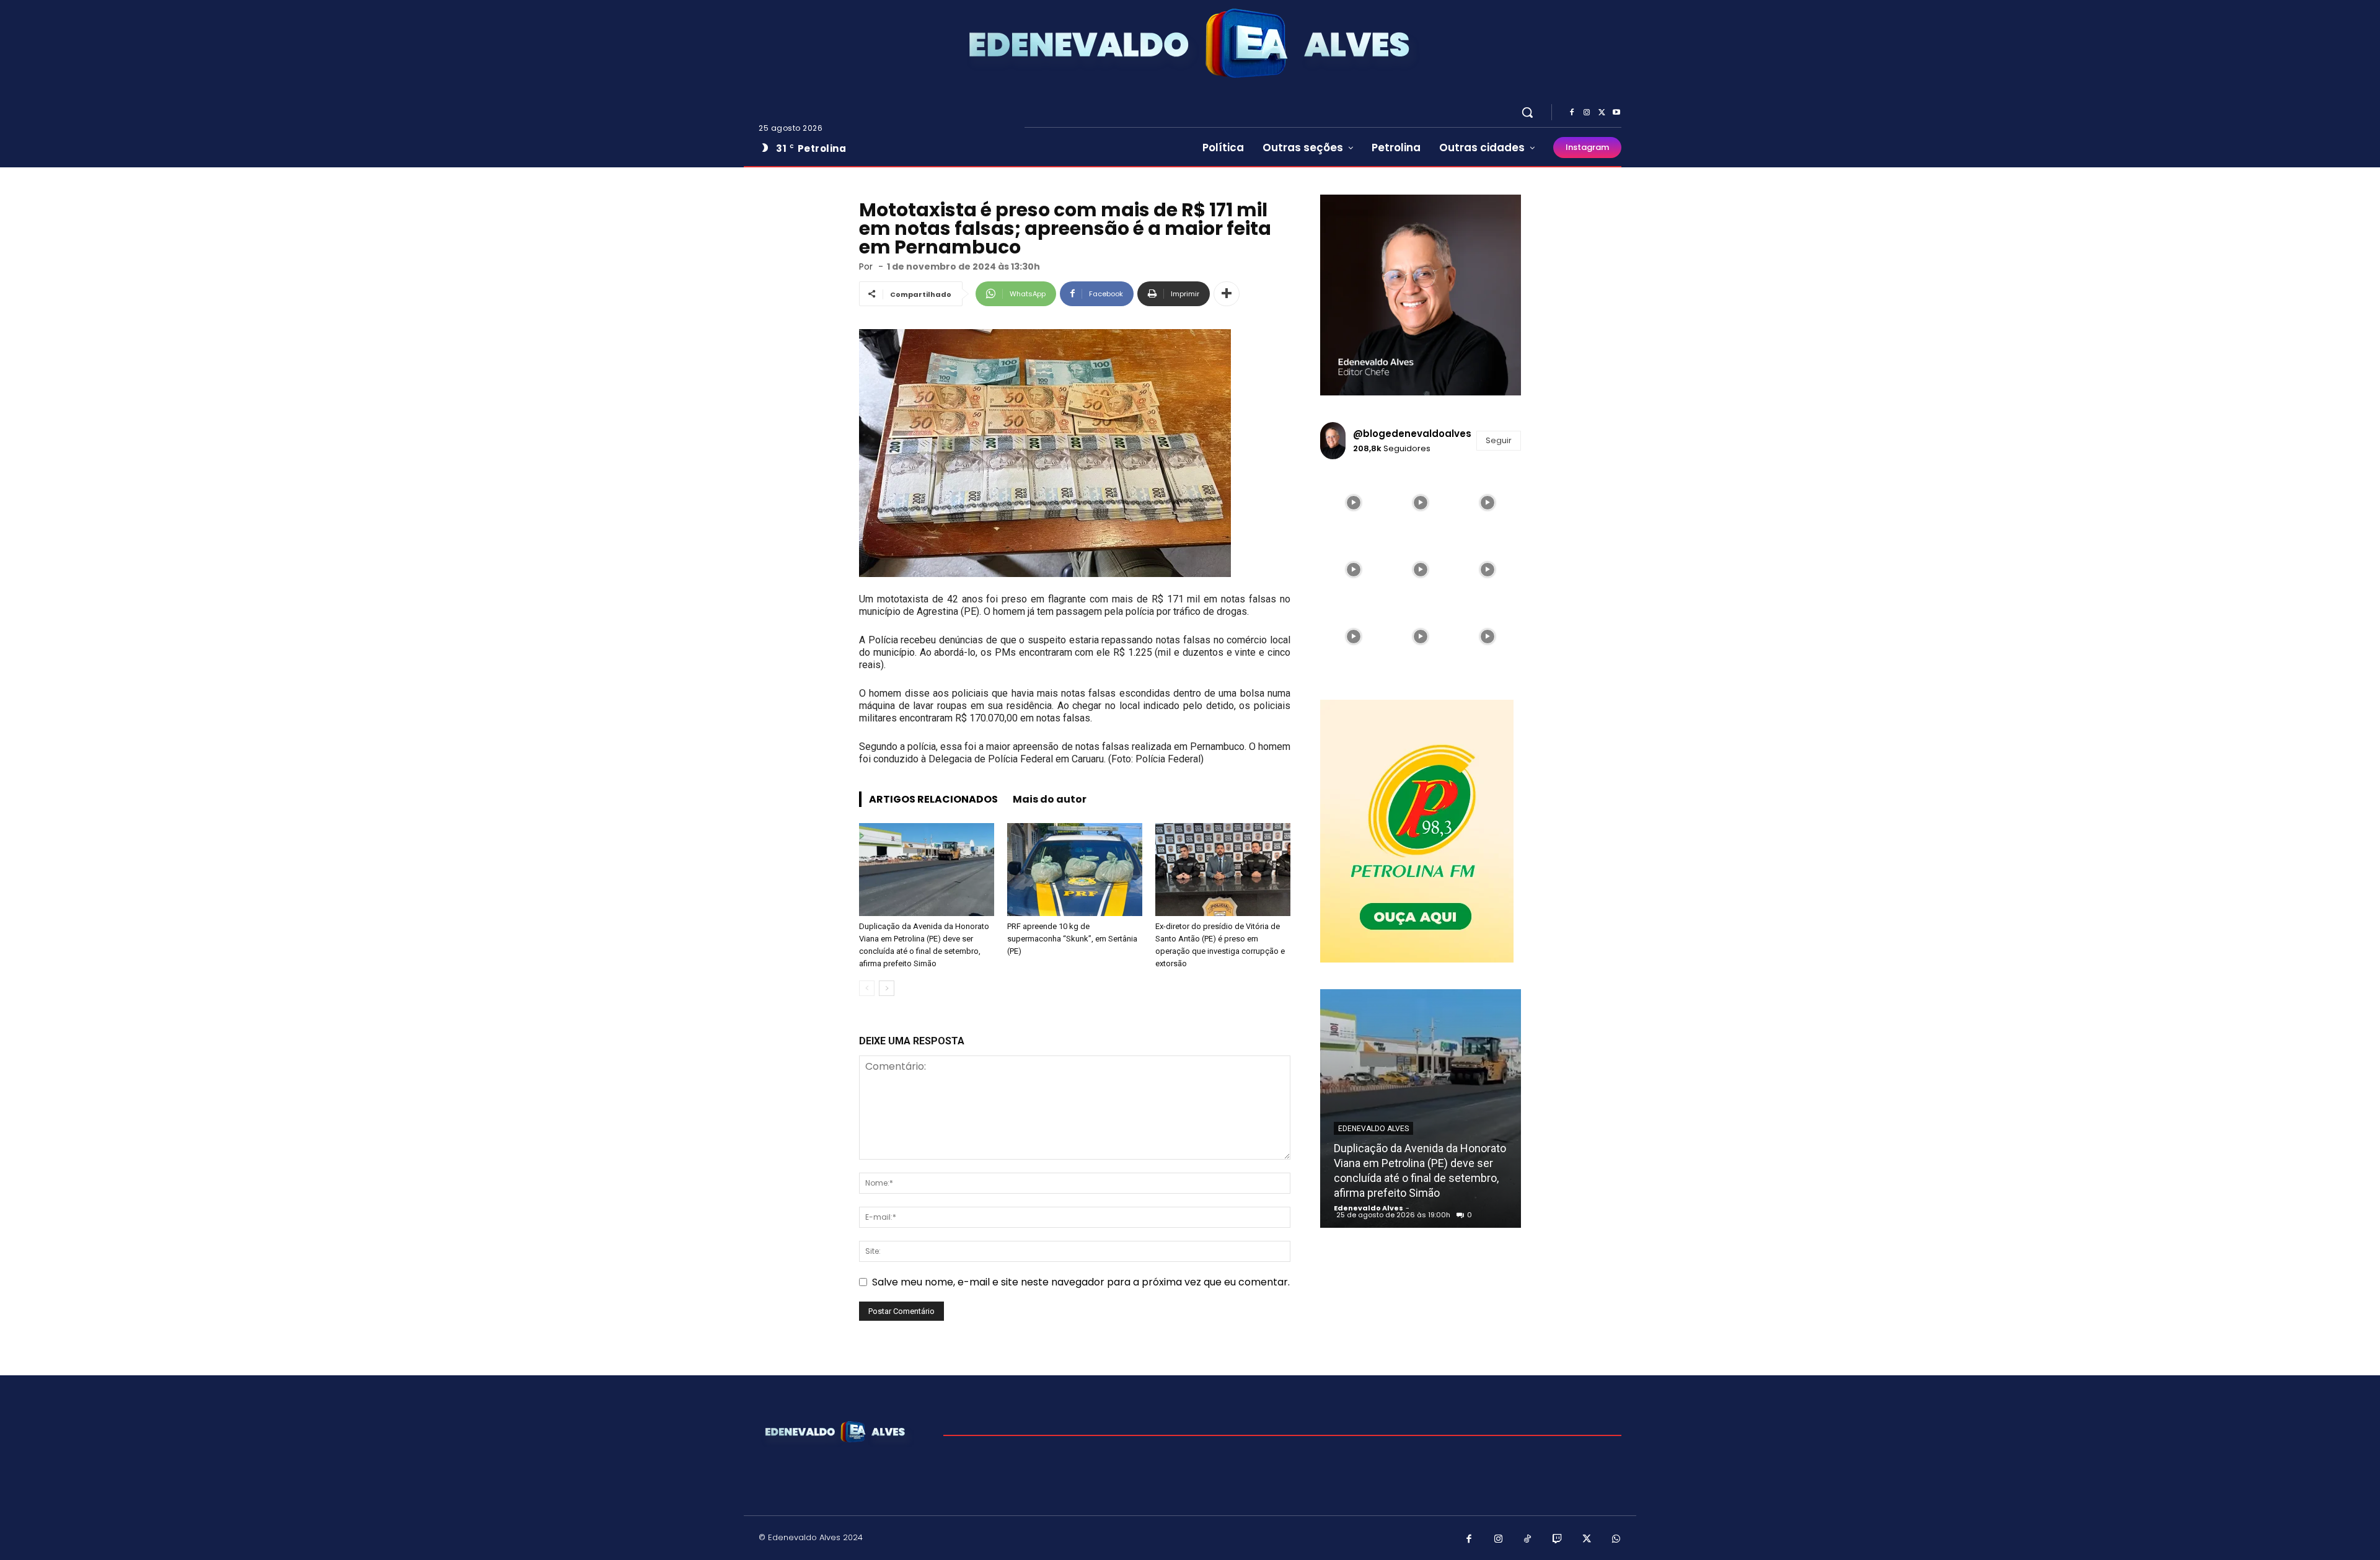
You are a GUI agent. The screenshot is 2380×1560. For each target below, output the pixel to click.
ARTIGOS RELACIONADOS (933, 799)
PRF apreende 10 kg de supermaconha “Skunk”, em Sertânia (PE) (1072, 939)
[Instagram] (1587, 113)
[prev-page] (867, 988)
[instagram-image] (1354, 503)
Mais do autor (1050, 799)
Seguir (1499, 440)
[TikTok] (1528, 1540)
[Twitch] (1558, 1540)
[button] (1527, 112)
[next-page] (887, 988)
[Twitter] (1602, 113)
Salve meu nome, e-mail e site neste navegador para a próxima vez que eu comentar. (1081, 1282)
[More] (1227, 294)
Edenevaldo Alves (1373, 1129)
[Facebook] (1572, 113)
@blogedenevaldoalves (1412, 434)
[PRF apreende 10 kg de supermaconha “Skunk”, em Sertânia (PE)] (1075, 870)
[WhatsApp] (1616, 1540)
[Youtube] (1616, 113)
